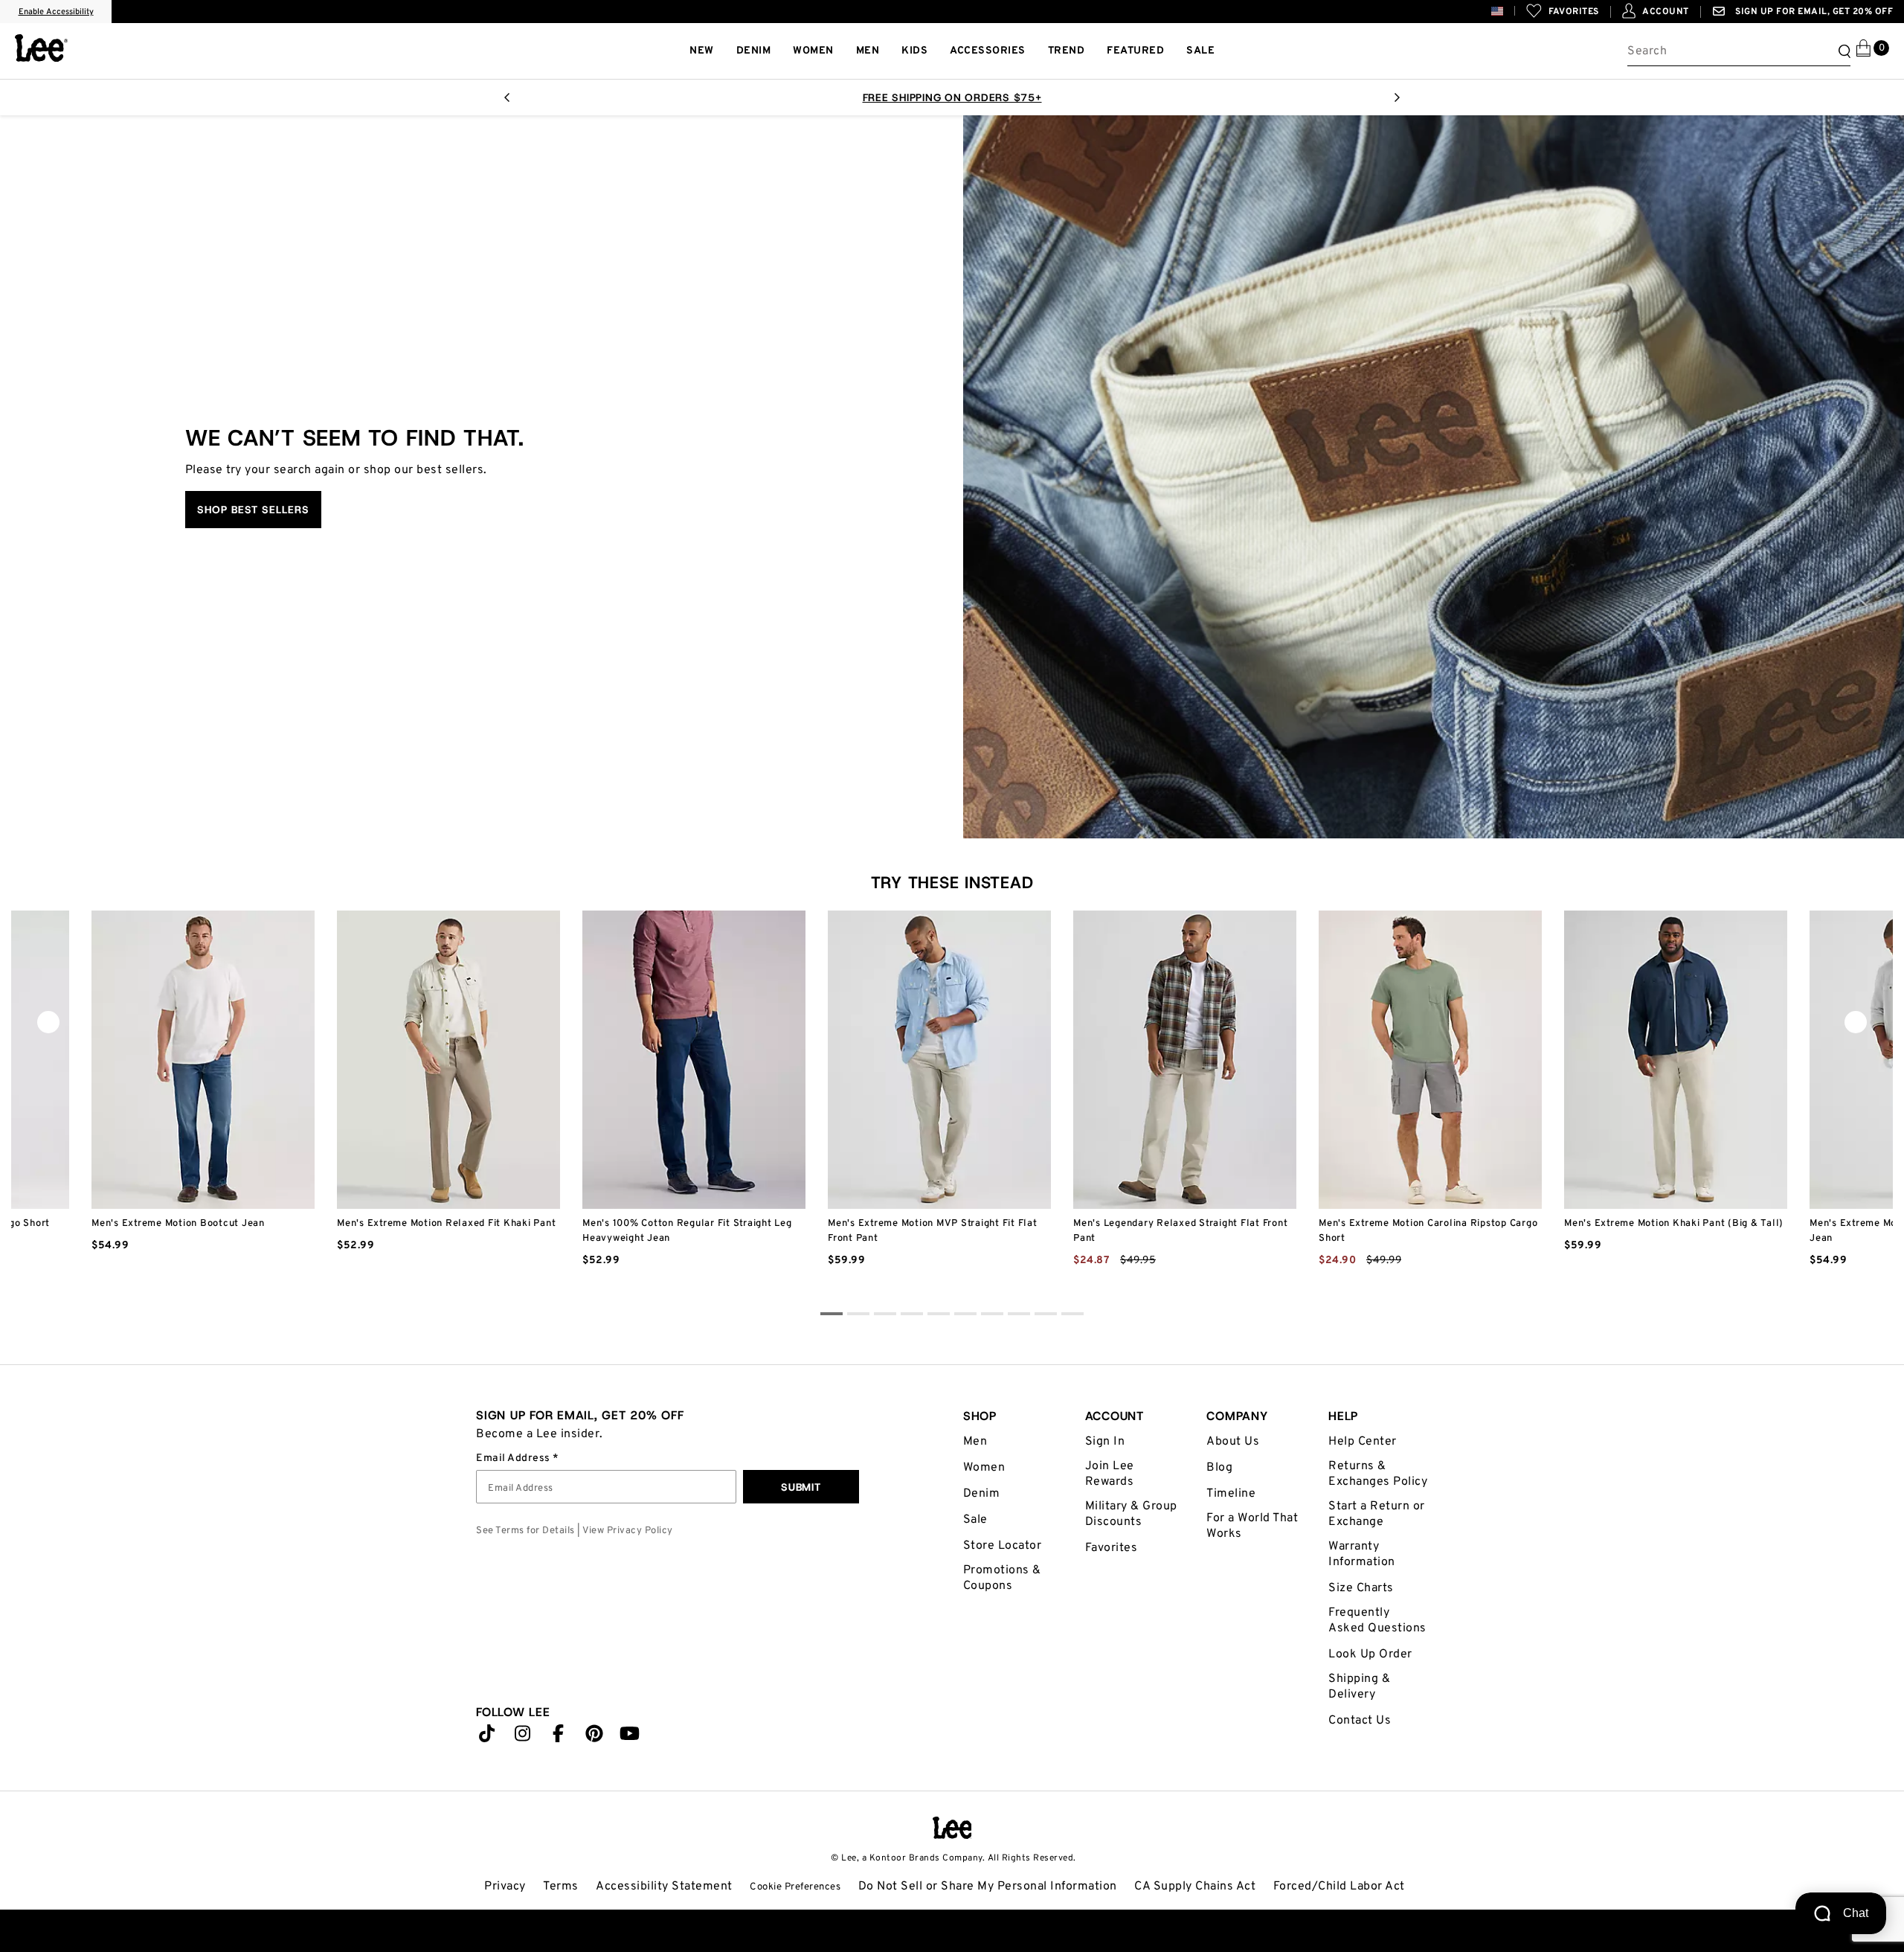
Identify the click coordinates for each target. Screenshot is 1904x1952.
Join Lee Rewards (1110, 1474)
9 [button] (1072, 1316)
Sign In (1105, 1442)
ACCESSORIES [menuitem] (988, 51)
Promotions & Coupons (1002, 1578)
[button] (1509, 11)
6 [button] (992, 1316)
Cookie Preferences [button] (795, 1887)
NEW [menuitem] (702, 51)
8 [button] (1046, 1316)
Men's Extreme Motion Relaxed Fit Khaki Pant (446, 1224)
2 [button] (885, 1316)
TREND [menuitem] (1067, 51)
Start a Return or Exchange (1377, 1514)
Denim (982, 1494)
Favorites (1112, 1548)
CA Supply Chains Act (1195, 1887)
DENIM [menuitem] (754, 51)
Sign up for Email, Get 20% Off (1813, 12)
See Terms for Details (525, 1531)
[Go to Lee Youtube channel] (630, 1737)
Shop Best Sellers (253, 510)
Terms (561, 1887)
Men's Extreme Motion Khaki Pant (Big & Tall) (1674, 1224)
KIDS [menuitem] (914, 51)
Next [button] (1397, 102)
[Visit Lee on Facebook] (559, 1737)
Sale (975, 1520)
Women (984, 1468)
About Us (1233, 1442)
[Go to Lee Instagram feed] (523, 1737)
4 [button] (939, 1316)
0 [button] (832, 1316)
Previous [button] (507, 102)
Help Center (1363, 1442)
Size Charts (1361, 1588)
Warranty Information (1362, 1554)
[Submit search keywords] (1842, 51)
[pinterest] (594, 1737)
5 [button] (965, 1316)
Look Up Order (1370, 1654)
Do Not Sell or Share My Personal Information (988, 1887)
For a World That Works (1252, 1526)
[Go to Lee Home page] (952, 1828)
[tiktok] (487, 1737)
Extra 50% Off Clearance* (890, 97)
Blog (1219, 1468)
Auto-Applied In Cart (1041, 97)
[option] (203, 1101)
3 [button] (912, 1316)
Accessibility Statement (664, 1887)
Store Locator (1003, 1546)
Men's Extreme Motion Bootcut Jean (178, 1224)
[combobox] (1739, 51)
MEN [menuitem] (868, 51)
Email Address (514, 1459)
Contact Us (1360, 1721)
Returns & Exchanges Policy (1378, 1474)
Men (975, 1442)
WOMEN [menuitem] (813, 51)
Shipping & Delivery (1359, 1687)
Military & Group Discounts (1131, 1514)
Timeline (1231, 1494)
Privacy (505, 1887)
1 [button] (858, 1316)
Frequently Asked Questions (1377, 1621)
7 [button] (1019, 1316)
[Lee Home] (41, 48)
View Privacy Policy (628, 1531)
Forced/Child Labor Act (1339, 1887)
